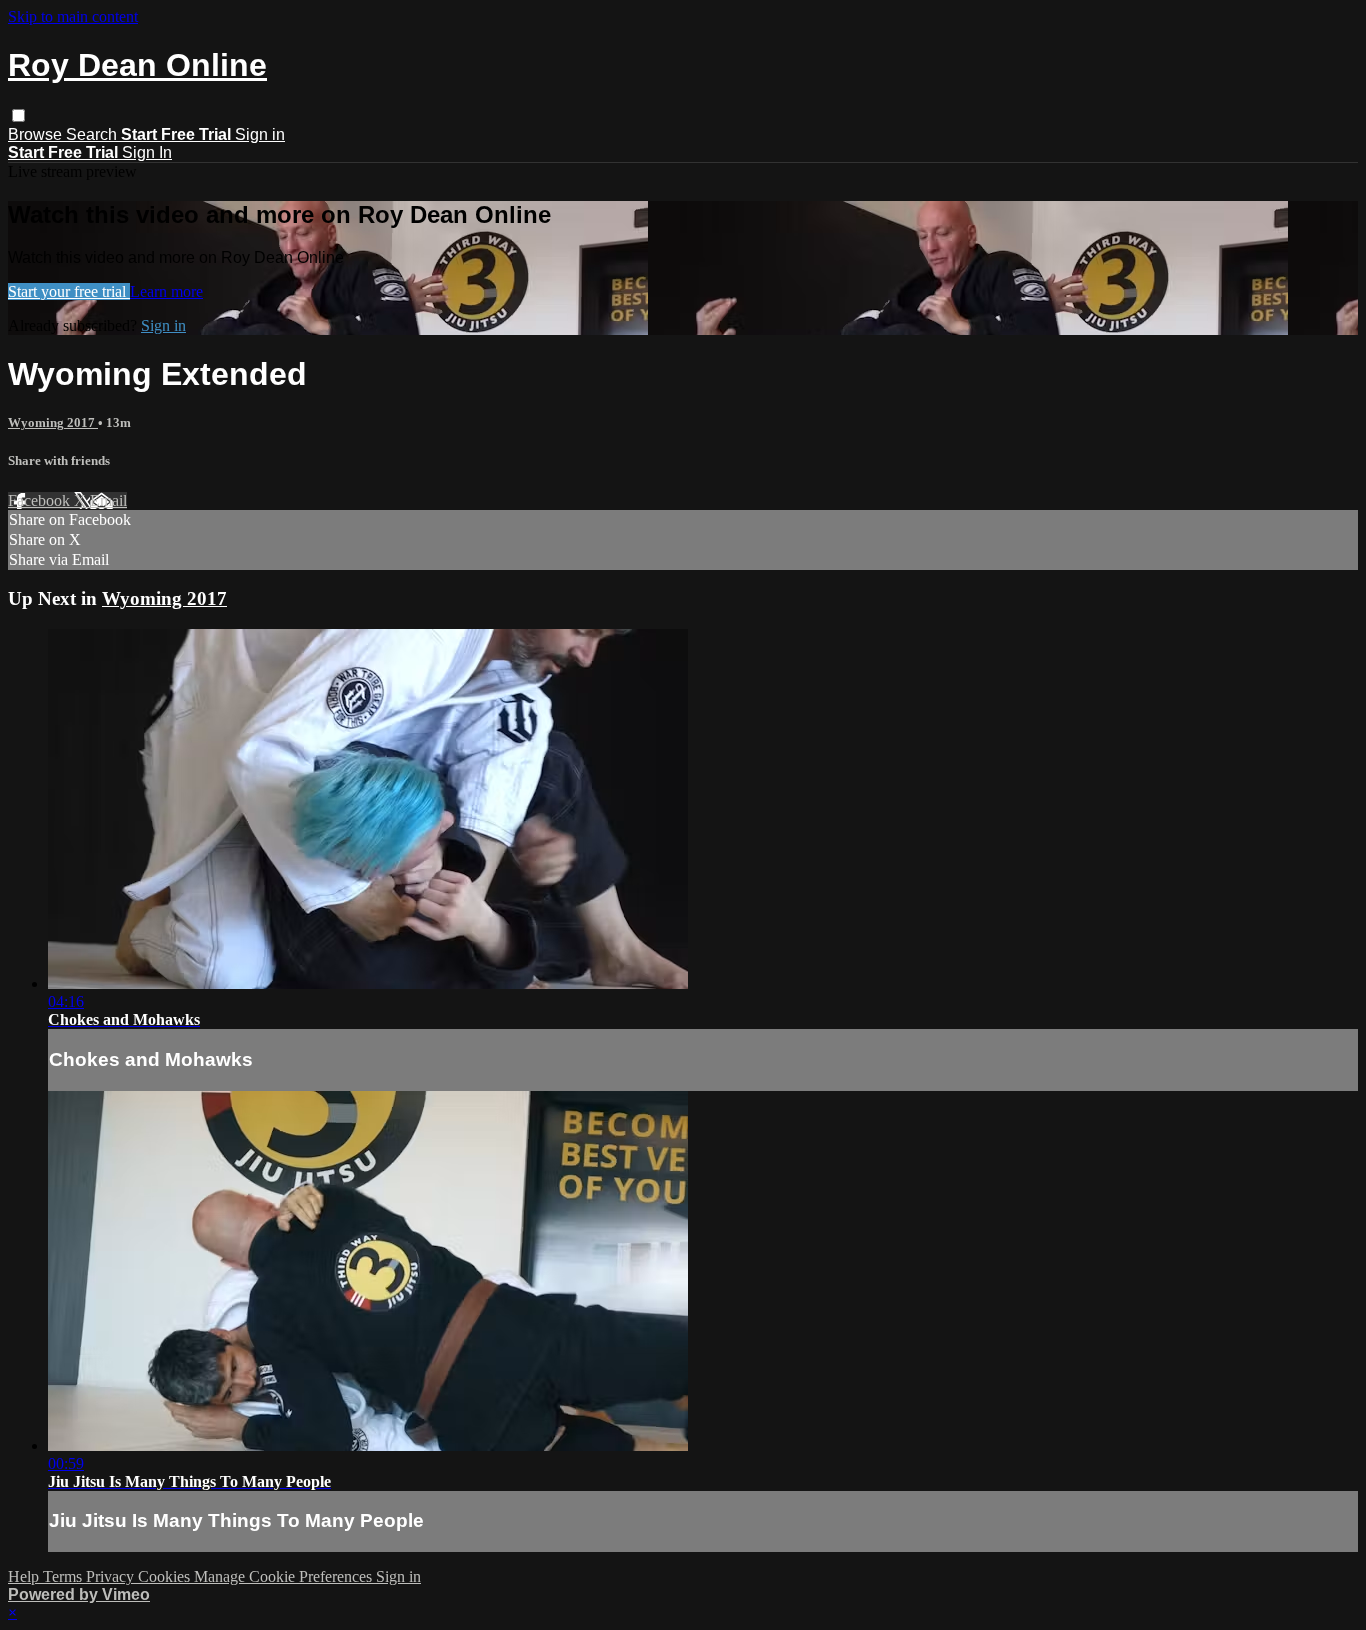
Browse (37, 134)
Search (93, 134)
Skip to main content (73, 16)
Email (108, 500)
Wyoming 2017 (53, 422)
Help (25, 1576)
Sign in (260, 134)
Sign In (147, 152)
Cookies (166, 1576)
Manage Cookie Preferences (285, 1576)
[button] (18, 115)
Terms (64, 1576)
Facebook (41, 500)
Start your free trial (69, 291)
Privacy (112, 1576)
